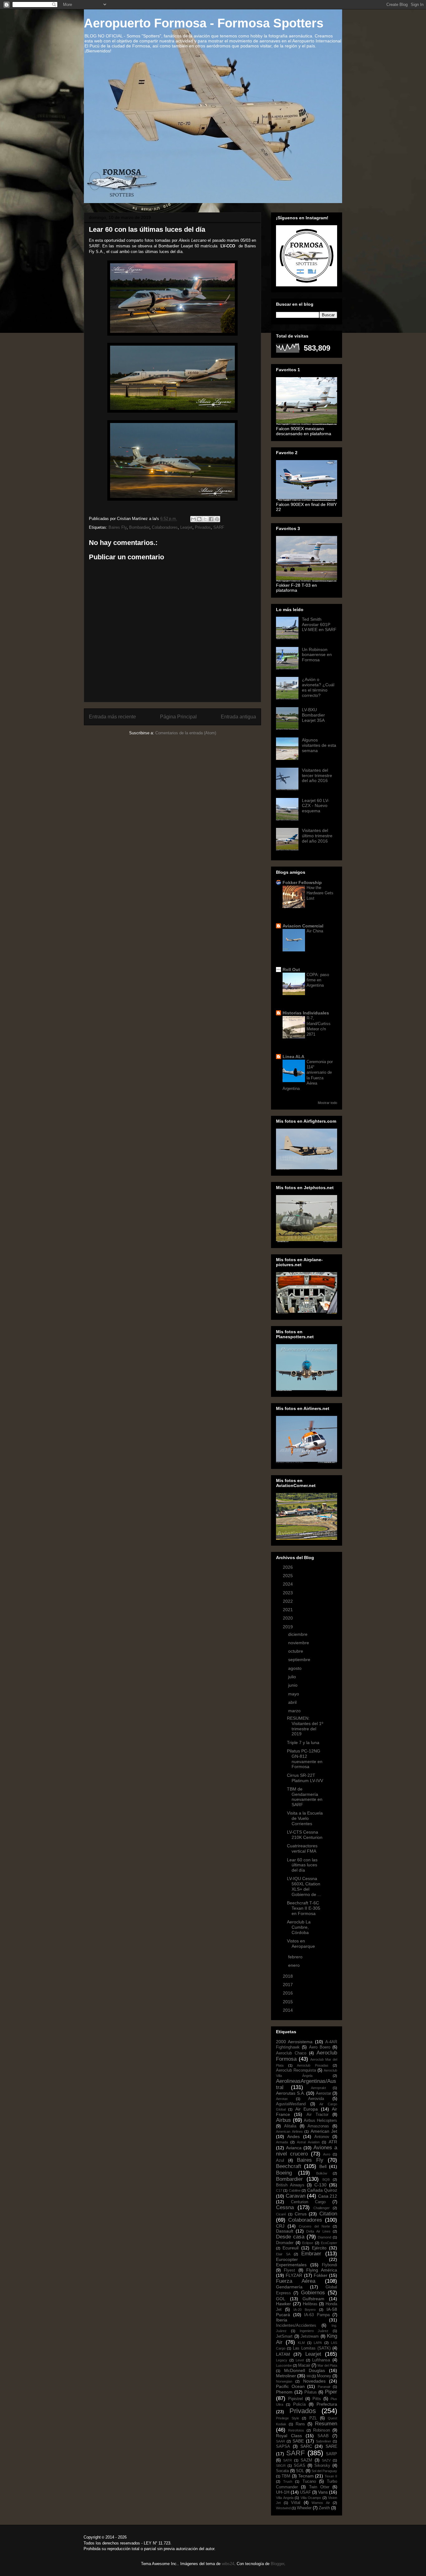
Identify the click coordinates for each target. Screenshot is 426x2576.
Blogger (277, 2564)
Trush (288, 2481)
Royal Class (289, 2436)
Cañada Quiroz (322, 2190)
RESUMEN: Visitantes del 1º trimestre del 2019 (305, 1726)
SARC (306, 2446)
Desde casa (290, 2237)
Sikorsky (322, 2466)
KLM (301, 2343)
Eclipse (308, 2243)
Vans (323, 2492)
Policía (299, 2404)
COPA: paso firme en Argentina (318, 980)
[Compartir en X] (205, 519)
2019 (288, 1627)
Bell (323, 2166)
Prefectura (327, 2404)
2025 (288, 1576)
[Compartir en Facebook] (211, 519)
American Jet (324, 2131)
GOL (281, 2299)
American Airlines (289, 2131)
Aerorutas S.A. (290, 2093)
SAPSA (283, 2447)
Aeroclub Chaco (291, 2053)
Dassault (285, 2231)
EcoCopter (329, 2243)
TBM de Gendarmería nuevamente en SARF (305, 1797)
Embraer (311, 2254)
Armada (282, 2142)
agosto (295, 1668)
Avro (327, 2154)
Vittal (296, 2503)
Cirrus (301, 2214)
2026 (288, 1567)
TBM (286, 2476)
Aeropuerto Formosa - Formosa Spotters (204, 23)
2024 (288, 1584)
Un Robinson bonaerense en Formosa (317, 655)
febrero (296, 1957)
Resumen (326, 2424)
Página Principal (178, 717)
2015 (288, 2002)
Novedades (314, 2381)
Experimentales (291, 2265)
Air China (315, 931)
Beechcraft (289, 2166)
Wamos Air (321, 2503)
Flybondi (329, 2265)
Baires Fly (118, 527)
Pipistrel (295, 2399)
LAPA (318, 2343)
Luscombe (284, 2365)
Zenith (324, 2508)
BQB (326, 2180)
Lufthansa (321, 2360)
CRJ (280, 2226)
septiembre (300, 1660)
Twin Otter (319, 2487)
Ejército (319, 2248)
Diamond (324, 2237)
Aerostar (324, 2093)
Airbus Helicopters (320, 2121)
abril (293, 1702)
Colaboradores (165, 527)
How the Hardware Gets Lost (320, 893)
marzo (295, 1711)
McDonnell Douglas (305, 2370)
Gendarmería (289, 2287)
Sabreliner (324, 2441)
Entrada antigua (238, 717)
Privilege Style (288, 2418)
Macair (304, 2365)
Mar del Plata (327, 2365)
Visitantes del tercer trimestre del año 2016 (317, 775)
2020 (288, 1618)
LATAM (283, 2354)
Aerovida (316, 2099)
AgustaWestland (291, 2104)
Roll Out (291, 970)
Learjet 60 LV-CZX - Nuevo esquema (316, 806)
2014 (288, 2010)
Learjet (186, 527)
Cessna (285, 2207)
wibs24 (228, 2564)
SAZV (326, 2460)
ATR (333, 2142)
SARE (331, 2446)
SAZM (306, 2460)
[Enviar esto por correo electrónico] (193, 519)
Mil (309, 2376)
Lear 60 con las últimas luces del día (302, 1865)
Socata (282, 2471)
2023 (288, 1593)
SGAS (300, 2466)
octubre (296, 1651)
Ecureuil (290, 2248)
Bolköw (322, 2173)
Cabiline (295, 2190)
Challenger (322, 2208)
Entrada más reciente (112, 717)
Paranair (324, 2387)
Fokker (321, 2275)
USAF (305, 2492)
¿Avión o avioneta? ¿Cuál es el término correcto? (318, 687)
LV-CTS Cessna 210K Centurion (305, 1835)
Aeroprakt (318, 2088)
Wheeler (304, 2508)
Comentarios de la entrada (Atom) (186, 733)
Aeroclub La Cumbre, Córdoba (299, 1927)
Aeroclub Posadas (313, 2065)
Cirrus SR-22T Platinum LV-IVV (305, 1778)
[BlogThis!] (199, 519)
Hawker (283, 2304)
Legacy (282, 2360)
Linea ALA (293, 1057)
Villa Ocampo (311, 2498)
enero (295, 1965)
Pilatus (311, 2392)
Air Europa (307, 2109)
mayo (294, 1694)
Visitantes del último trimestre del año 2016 (317, 836)
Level (300, 2360)
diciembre (298, 1634)
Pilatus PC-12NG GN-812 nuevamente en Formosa (305, 1759)
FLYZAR (294, 2275)
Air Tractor (317, 2115)
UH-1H (283, 2492)
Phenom (284, 2392)
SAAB (323, 2436)
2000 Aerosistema (294, 2042)
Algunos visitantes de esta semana (319, 745)
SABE (298, 2441)
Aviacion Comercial (303, 926)
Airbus (283, 2120)
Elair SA (283, 2254)
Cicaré (281, 2214)
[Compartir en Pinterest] (217, 519)
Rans (300, 2424)
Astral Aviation (308, 2142)
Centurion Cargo (308, 2202)
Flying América (322, 2270)
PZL (313, 2418)
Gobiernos (313, 2293)
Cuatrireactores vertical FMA (302, 1848)
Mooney (324, 2376)
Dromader (285, 2243)
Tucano (309, 2481)
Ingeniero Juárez (314, 2331)
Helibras (310, 2304)
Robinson (322, 2430)
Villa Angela (285, 2498)
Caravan (295, 2196)
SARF (219, 527)
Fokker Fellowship (302, 882)
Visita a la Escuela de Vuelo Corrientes (305, 1818)
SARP (332, 2454)
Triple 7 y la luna (303, 1742)
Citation (328, 2214)
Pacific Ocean (290, 2386)
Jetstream (310, 2336)
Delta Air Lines (318, 2231)
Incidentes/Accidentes (296, 2326)
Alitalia (290, 2126)
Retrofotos (296, 2430)
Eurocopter (287, 2259)
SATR (288, 2460)
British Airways (290, 2185)
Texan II (331, 2476)
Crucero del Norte (314, 2226)
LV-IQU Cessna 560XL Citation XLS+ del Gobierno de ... (304, 1886)
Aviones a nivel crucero (307, 2151)
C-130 (320, 2185)
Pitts (317, 2399)
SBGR (281, 2466)
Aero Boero (320, 2047)
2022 (288, 1601)
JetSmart (284, 2336)
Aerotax (282, 2099)
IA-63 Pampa (317, 2315)
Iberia (282, 2320)
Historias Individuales (306, 1013)
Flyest (289, 2270)
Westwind (283, 2508)
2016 (288, 1993)
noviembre (299, 1643)
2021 (288, 1610)
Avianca (294, 2148)
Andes (293, 2136)
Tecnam (306, 2476)
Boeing (284, 2173)
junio (293, 1685)
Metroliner (286, 2376)
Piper (331, 2392)
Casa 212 (328, 2196)
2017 (288, 1985)
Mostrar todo (327, 1103)
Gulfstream (313, 2299)
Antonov (322, 2137)
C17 (279, 2190)
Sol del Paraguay (324, 2471)
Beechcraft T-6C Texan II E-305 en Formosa (304, 1908)
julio (293, 1677)
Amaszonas (318, 2126)
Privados (203, 527)
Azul (280, 2160)
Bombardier (139, 527)
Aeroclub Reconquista (296, 2070)
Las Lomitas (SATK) (312, 2348)
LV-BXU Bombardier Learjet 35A (313, 715)
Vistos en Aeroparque (301, 1944)
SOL (300, 2471)
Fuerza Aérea (296, 2281)
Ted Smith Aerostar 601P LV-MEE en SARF (319, 625)
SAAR (281, 2441)
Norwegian (284, 2381)
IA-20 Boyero (305, 2310)
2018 (288, 1976)
